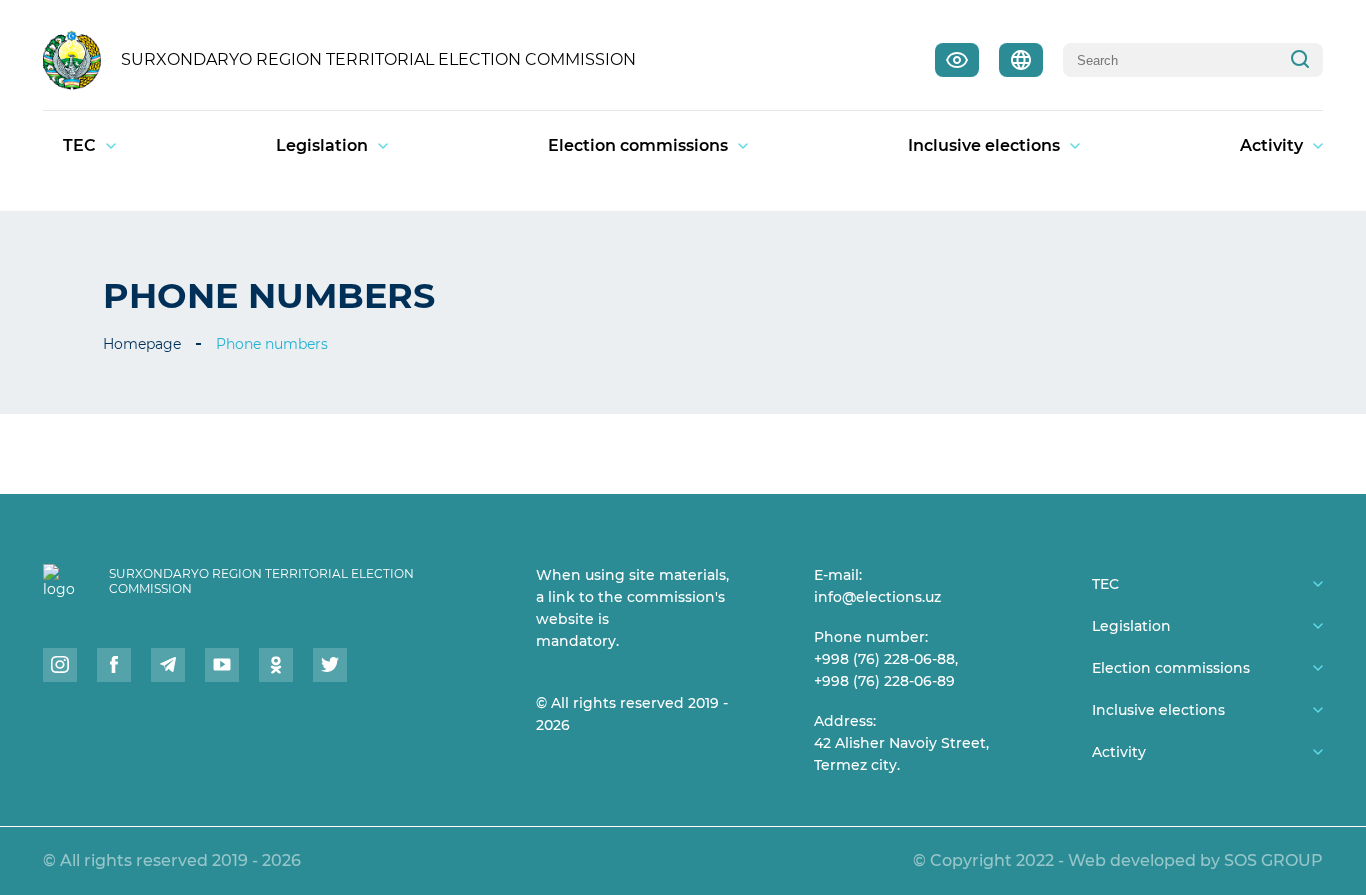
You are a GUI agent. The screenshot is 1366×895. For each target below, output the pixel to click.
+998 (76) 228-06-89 (884, 681)
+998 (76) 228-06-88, (886, 659)
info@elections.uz (877, 597)
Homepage (142, 344)
